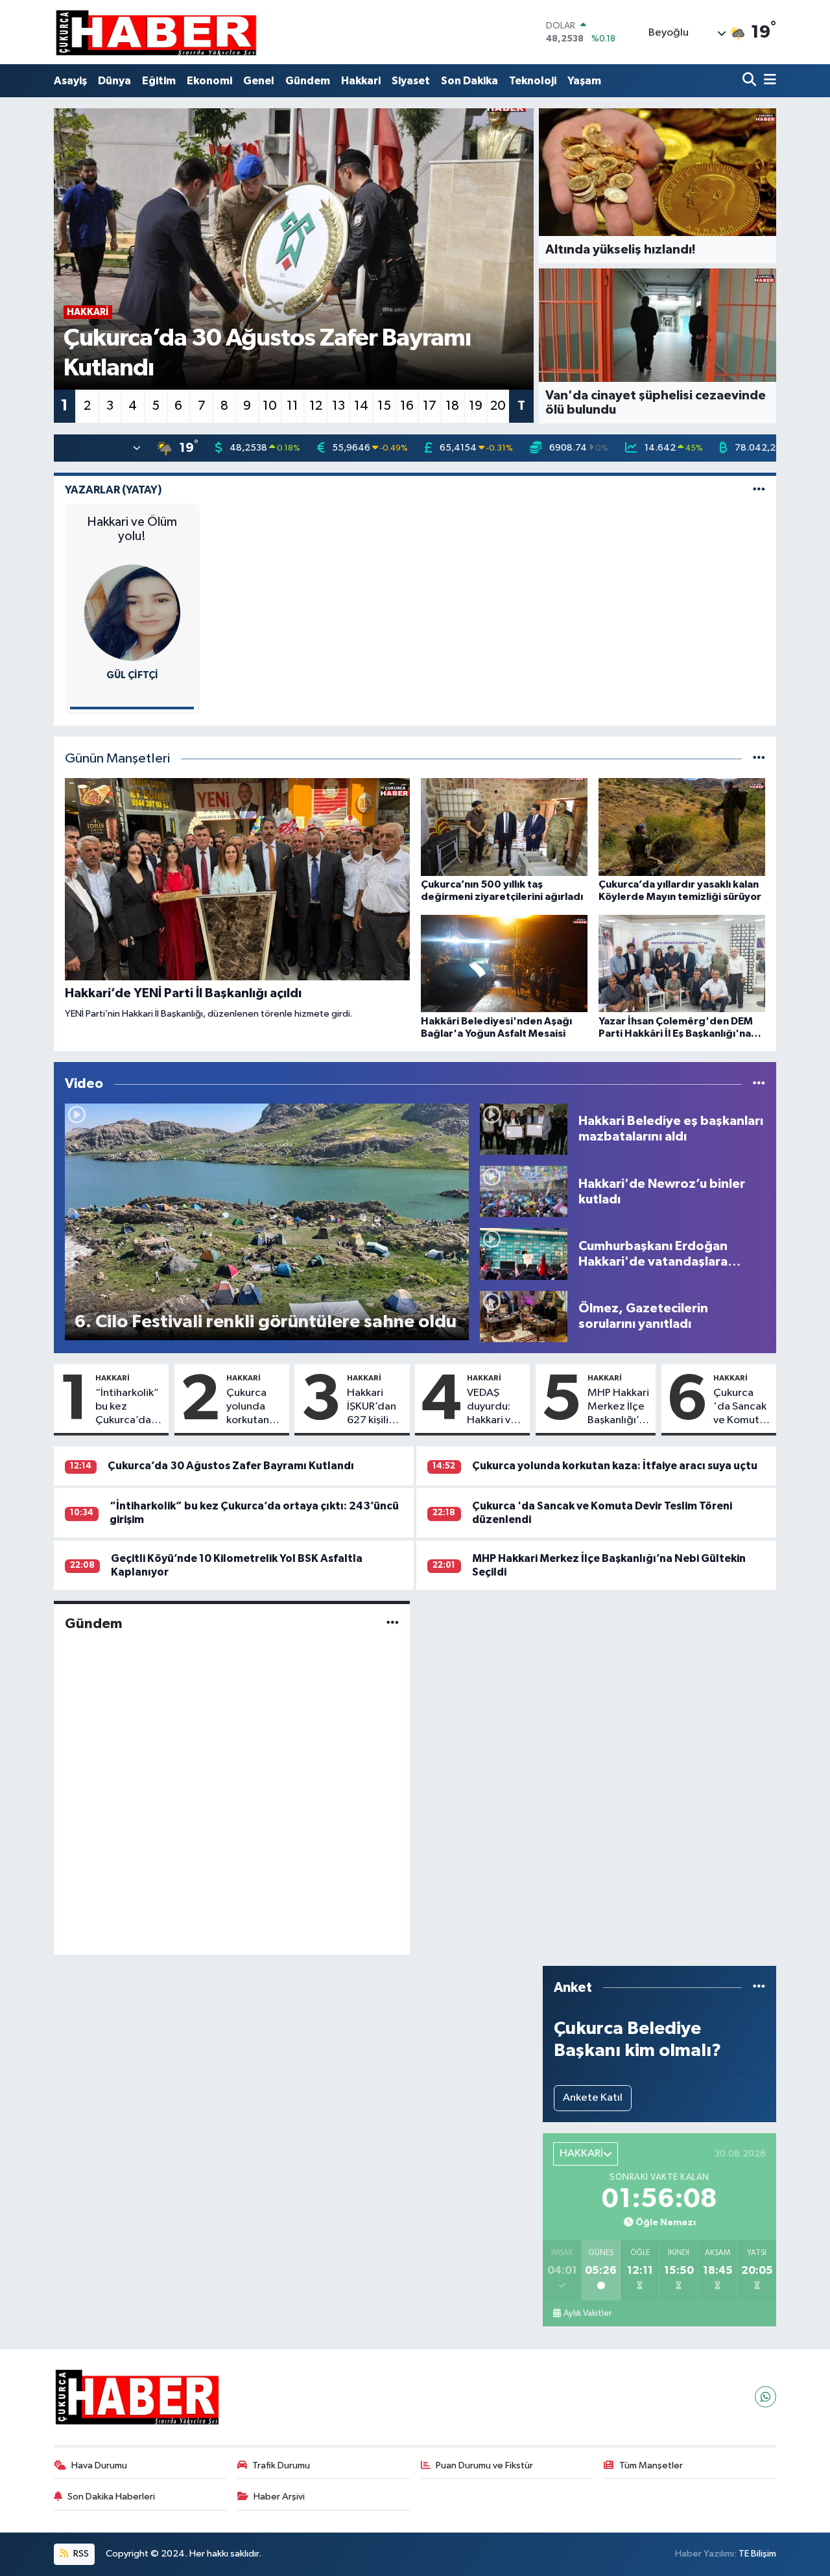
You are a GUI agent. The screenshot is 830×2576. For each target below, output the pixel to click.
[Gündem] (393, 1624)
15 (384, 406)
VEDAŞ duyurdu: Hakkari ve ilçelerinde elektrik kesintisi (493, 1408)
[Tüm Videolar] (759, 1084)
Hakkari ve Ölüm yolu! (132, 529)
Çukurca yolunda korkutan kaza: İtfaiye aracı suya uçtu (255, 1408)
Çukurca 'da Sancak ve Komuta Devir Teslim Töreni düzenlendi (741, 1408)
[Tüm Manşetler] (759, 759)
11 (292, 406)
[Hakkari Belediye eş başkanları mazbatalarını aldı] (524, 1129)
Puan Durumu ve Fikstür (484, 2465)
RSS (80, 2554)
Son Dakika (469, 81)
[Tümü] (759, 1988)
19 (476, 406)
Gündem (308, 81)
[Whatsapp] (765, 2397)
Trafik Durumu (281, 2465)
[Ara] (751, 81)
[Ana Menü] (768, 81)
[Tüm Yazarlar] (759, 490)
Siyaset (411, 81)
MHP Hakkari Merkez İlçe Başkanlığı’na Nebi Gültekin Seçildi (619, 1408)
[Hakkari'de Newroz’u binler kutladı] (524, 1191)
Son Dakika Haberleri (111, 2497)
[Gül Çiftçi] (132, 612)
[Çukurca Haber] (157, 32)
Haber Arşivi (279, 2497)
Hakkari (361, 81)
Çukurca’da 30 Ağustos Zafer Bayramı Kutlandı (231, 1466)
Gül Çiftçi (132, 675)
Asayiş (70, 81)
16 (407, 406)
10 (270, 406)
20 (498, 406)
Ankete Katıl (593, 2098)
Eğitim (159, 81)
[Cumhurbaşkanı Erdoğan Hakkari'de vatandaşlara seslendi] (524, 1254)
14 (361, 406)
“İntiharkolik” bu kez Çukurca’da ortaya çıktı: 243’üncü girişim (127, 1408)
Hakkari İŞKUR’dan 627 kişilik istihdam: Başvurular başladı (372, 1408)
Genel (259, 81)
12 (316, 406)
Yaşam (584, 81)
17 (430, 406)
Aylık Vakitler (587, 2313)
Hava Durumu (99, 2465)
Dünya (114, 81)
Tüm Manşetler (651, 2465)
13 (338, 406)
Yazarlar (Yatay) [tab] (113, 490)
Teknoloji (533, 81)
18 (452, 406)
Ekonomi (209, 81)
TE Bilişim (757, 2554)
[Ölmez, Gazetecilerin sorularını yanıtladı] (524, 1316)
